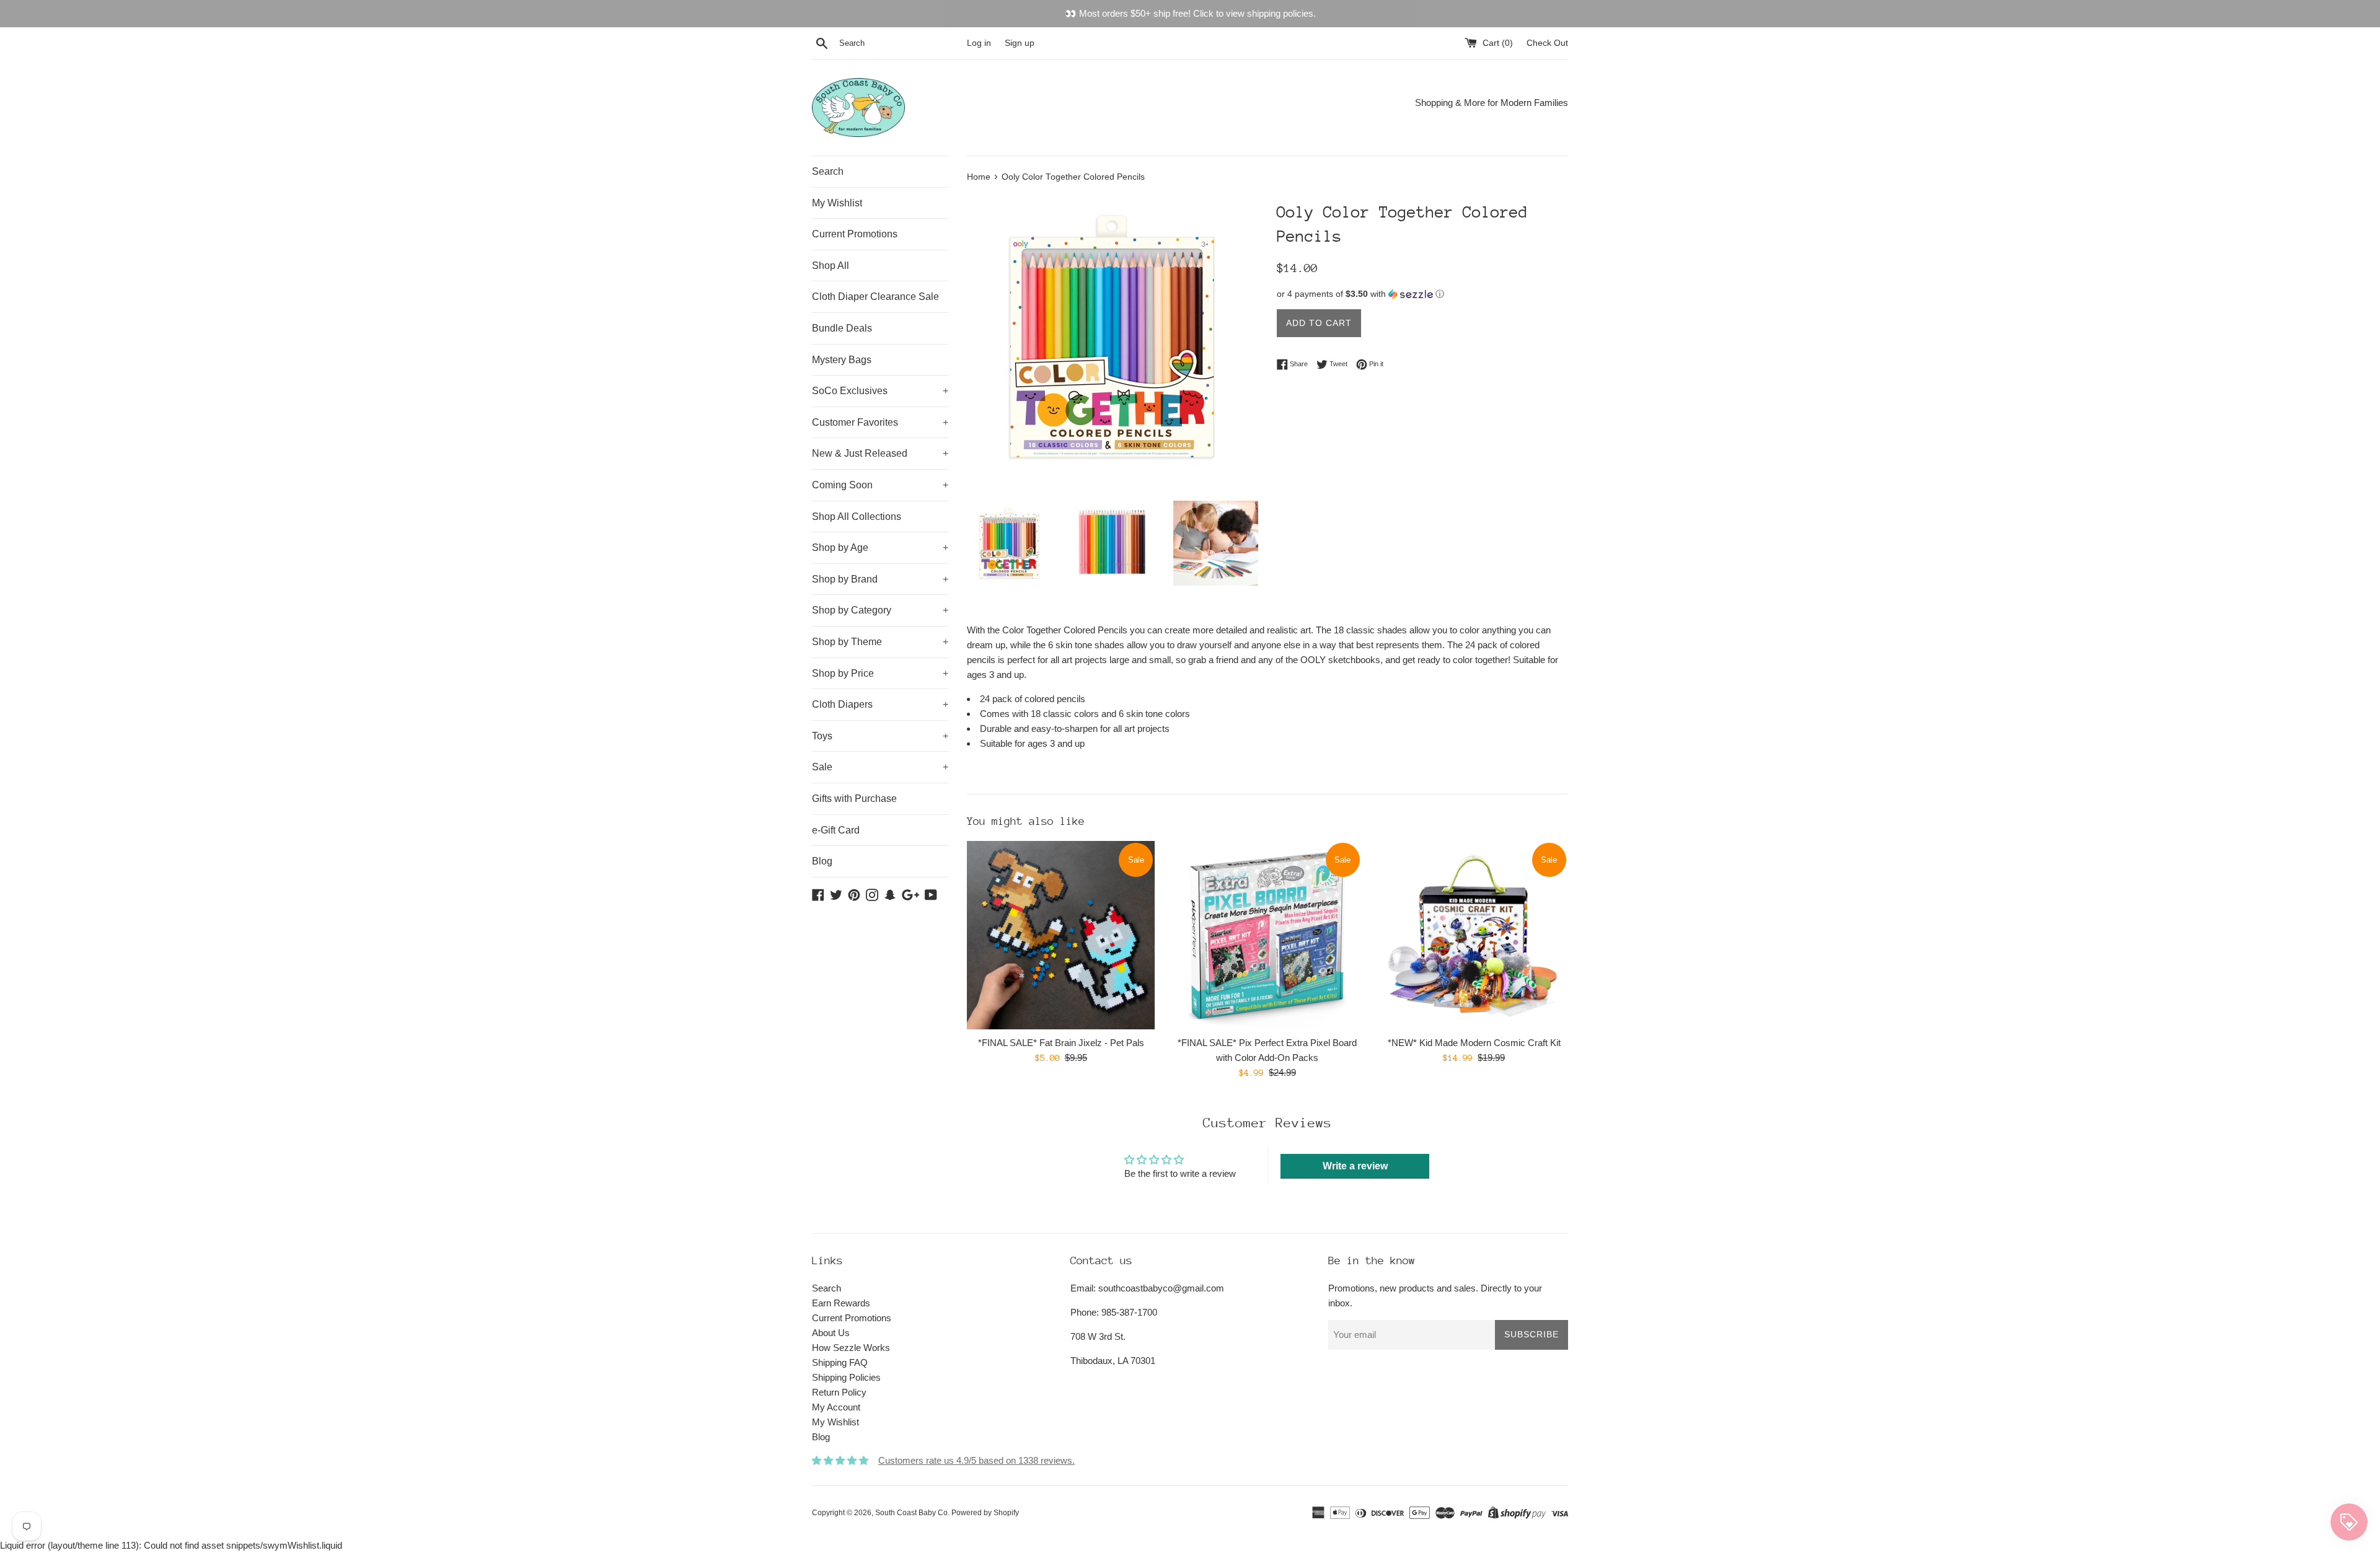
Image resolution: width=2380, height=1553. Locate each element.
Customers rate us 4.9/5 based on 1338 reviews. (976, 1460)
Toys (880, 736)
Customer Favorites (880, 422)
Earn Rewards (841, 1303)
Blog (822, 861)
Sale (880, 767)
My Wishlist (837, 203)
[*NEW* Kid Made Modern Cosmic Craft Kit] (1474, 935)
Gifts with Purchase (854, 798)
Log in (979, 43)
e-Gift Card (836, 830)
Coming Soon (880, 485)
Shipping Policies (846, 1377)
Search (828, 171)
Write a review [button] (1355, 1166)
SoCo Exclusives (880, 391)
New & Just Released (880, 453)
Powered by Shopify (985, 1513)
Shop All (831, 266)
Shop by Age (880, 548)
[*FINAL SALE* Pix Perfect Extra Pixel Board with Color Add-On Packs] (1267, 935)
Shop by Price (880, 673)
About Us (831, 1333)
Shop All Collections (857, 517)
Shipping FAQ (840, 1362)
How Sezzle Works (851, 1348)
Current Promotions (855, 234)
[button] (1422, 294)
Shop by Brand (880, 579)
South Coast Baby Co (911, 1513)
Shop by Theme (880, 642)
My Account (836, 1407)
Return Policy (839, 1392)
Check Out (1547, 43)
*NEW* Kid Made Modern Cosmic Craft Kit (1474, 1043)
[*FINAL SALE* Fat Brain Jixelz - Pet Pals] (1061, 935)
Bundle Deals (842, 328)
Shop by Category (880, 610)
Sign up (1020, 43)
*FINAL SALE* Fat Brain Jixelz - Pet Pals (1061, 1043)
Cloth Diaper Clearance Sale (875, 297)
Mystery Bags (842, 360)
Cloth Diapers (880, 704)
